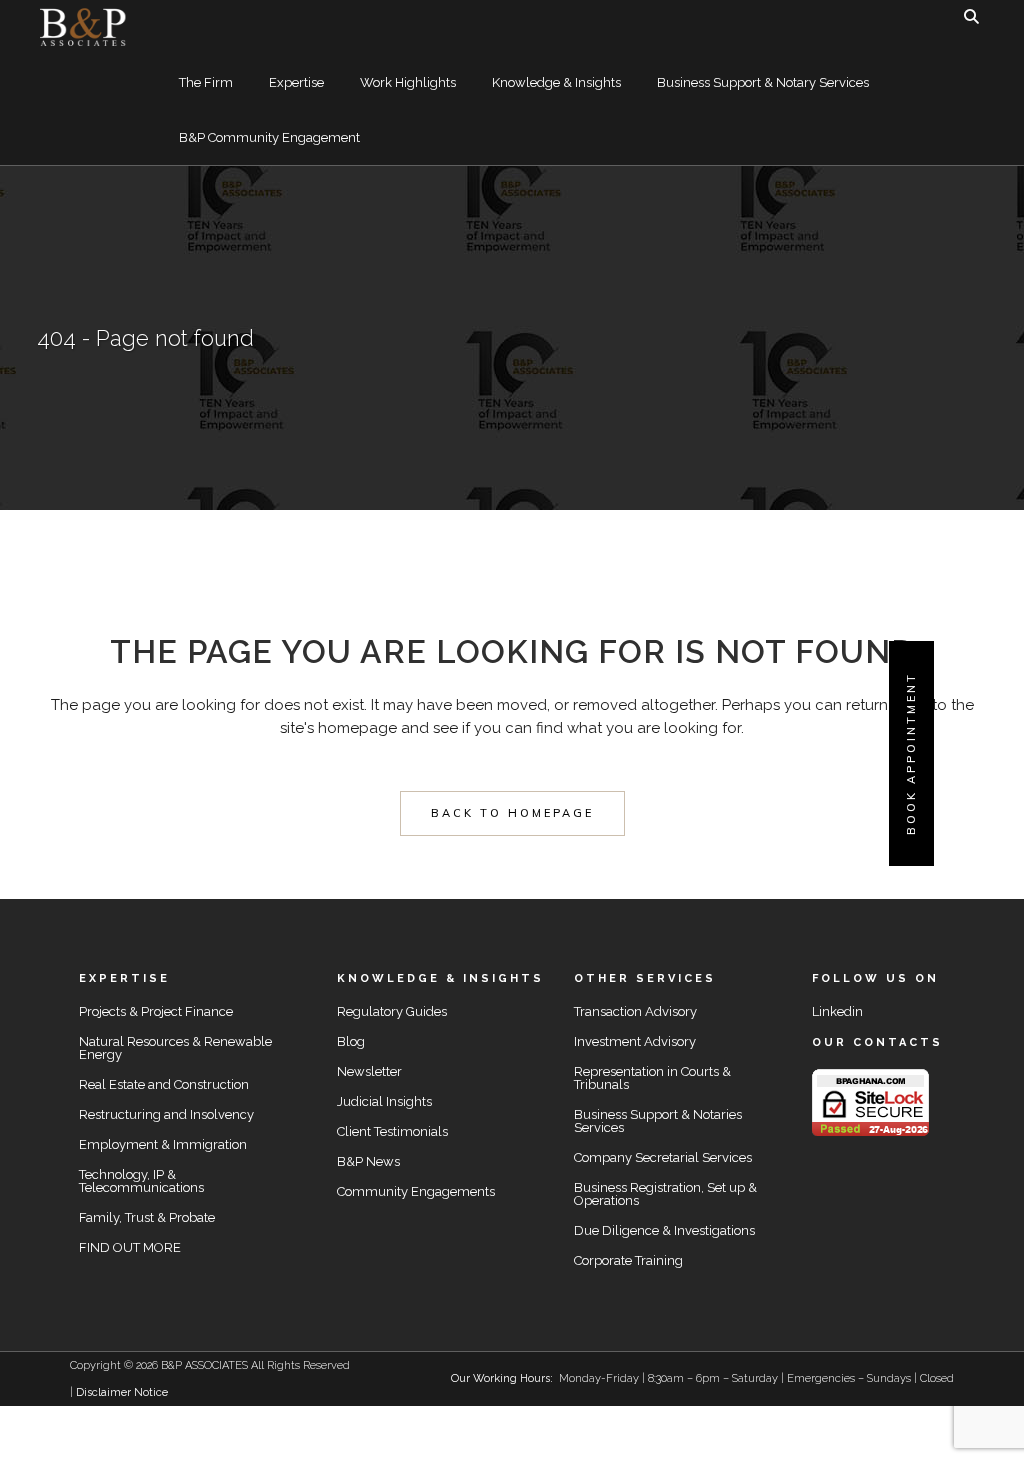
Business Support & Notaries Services (658, 1121)
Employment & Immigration (163, 1144)
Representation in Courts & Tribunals (652, 1078)
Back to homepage (512, 813)
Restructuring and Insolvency (166, 1114)
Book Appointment (911, 753)
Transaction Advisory (635, 1011)
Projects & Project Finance (156, 1011)
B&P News (368, 1161)
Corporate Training (628, 1260)
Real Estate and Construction (164, 1084)
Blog (351, 1041)
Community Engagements (416, 1191)
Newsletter (369, 1071)
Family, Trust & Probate (147, 1217)
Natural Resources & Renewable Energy (175, 1048)
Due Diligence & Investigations (664, 1230)
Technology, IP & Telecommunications (141, 1181)
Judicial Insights (384, 1101)
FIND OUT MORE (130, 1247)
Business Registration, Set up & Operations (665, 1194)
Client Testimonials (392, 1131)
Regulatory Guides (392, 1011)
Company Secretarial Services (663, 1157)
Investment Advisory (635, 1041)
